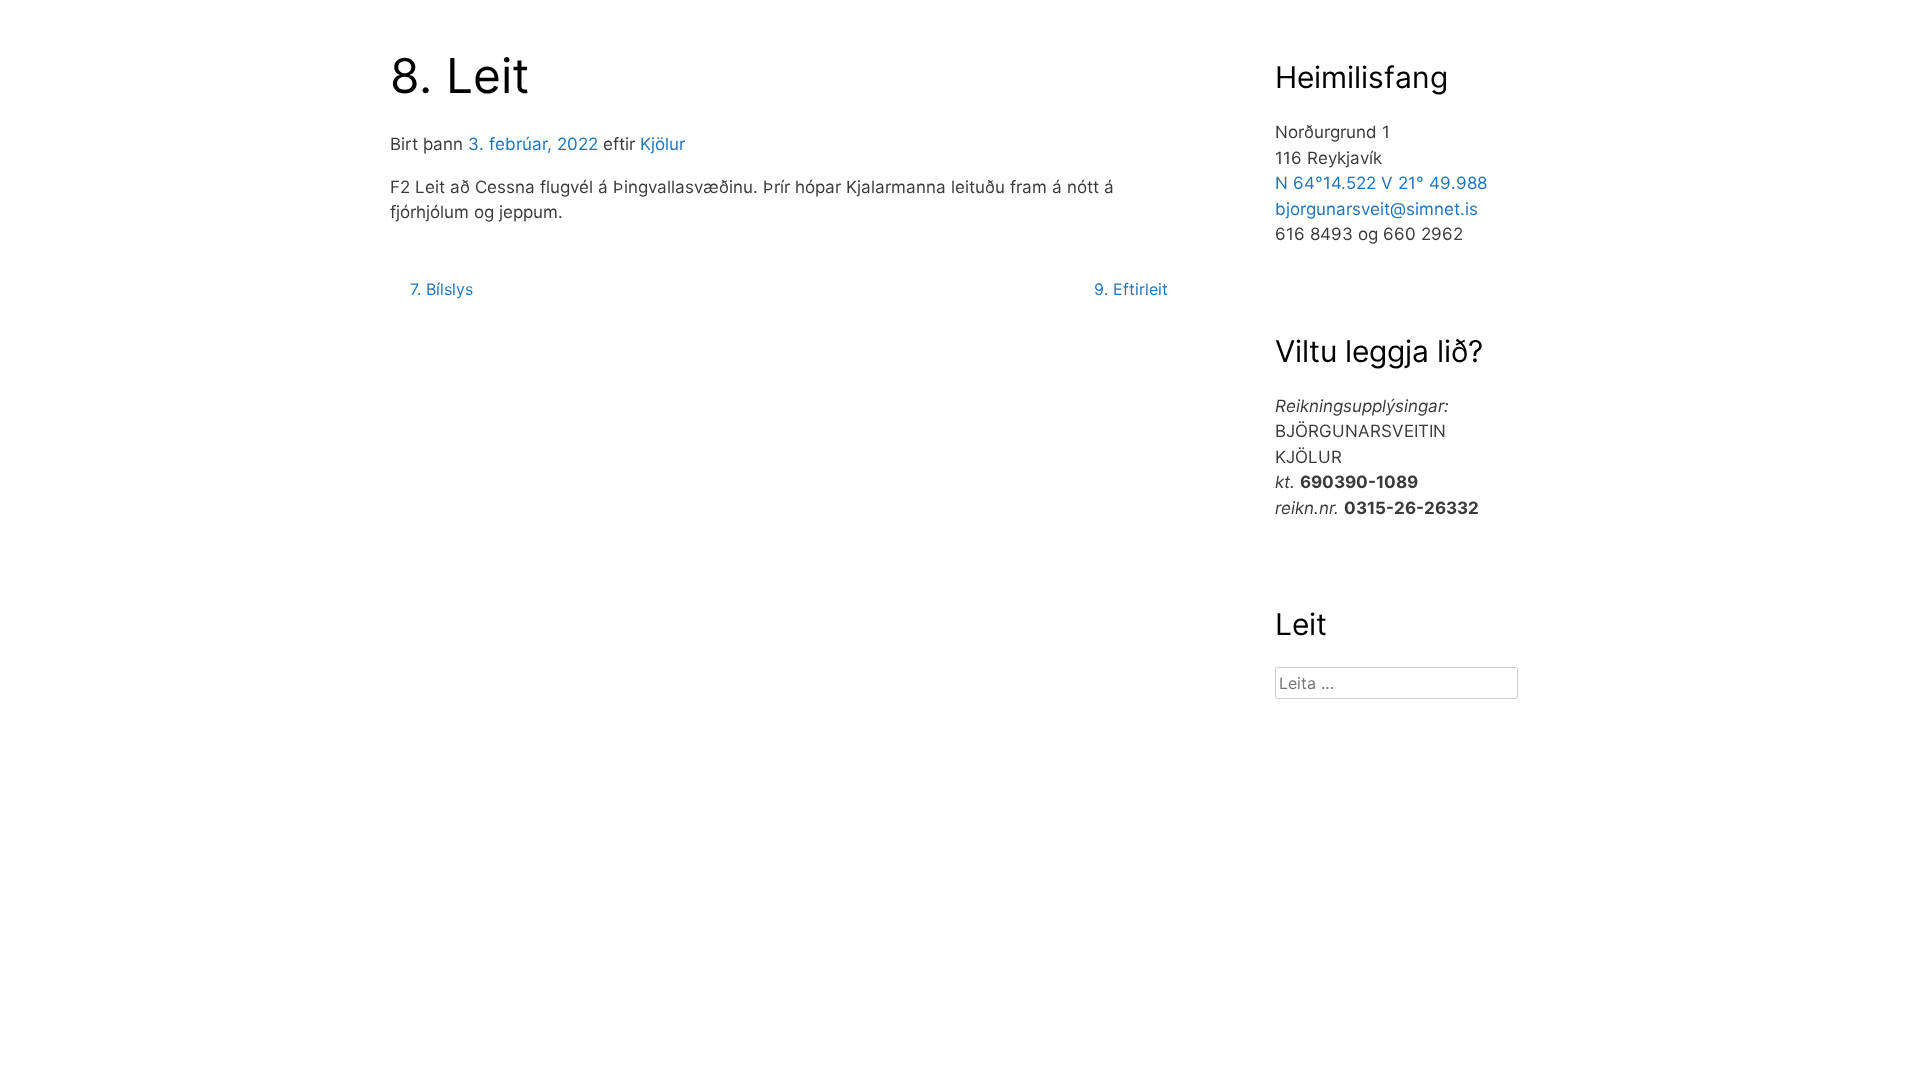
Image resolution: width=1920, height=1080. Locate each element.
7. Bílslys (441, 289)
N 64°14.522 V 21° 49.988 (1381, 183)
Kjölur (662, 144)
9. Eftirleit (1131, 289)
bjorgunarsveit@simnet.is (1376, 209)
